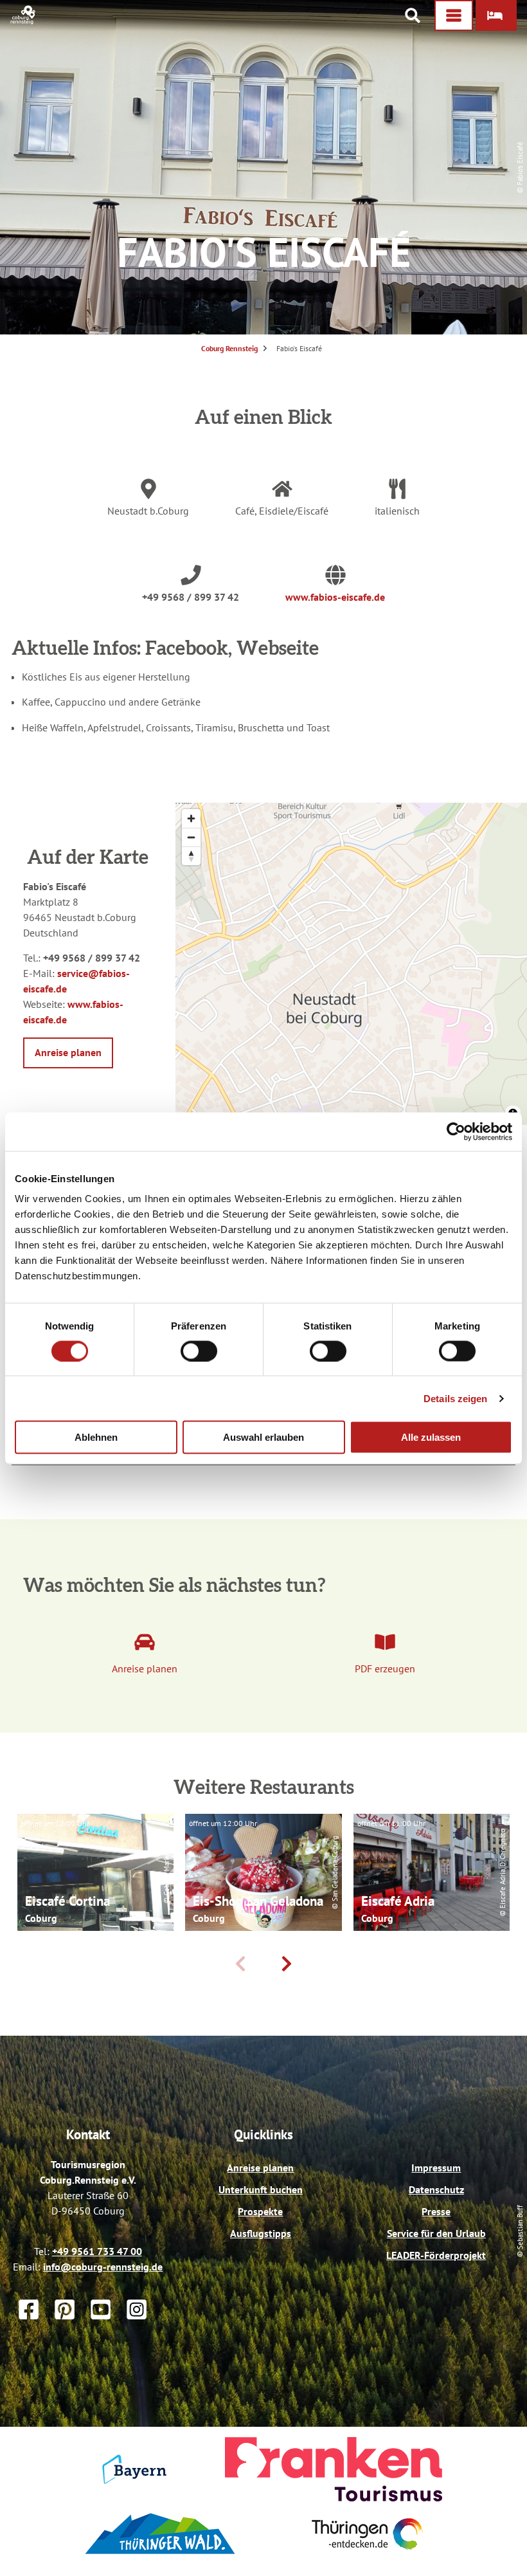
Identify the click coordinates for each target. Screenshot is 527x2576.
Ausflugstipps (261, 2233)
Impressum (436, 2168)
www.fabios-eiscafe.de (335, 597)
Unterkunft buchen (261, 2189)
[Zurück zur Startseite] (23, 21)
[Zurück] (240, 1964)
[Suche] (413, 15)
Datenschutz (436, 2189)
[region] (351, 964)
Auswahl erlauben (263, 1437)
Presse (436, 2211)
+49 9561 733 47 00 (97, 2251)
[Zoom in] (191, 818)
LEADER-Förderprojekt (436, 2255)
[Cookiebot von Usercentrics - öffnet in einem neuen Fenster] (456, 1131)
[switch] (199, 1351)
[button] (496, 15)
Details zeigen (455, 1398)
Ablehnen (96, 1437)
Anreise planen (260, 2168)
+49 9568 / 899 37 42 (191, 597)
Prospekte (260, 2211)
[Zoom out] (191, 837)
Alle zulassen (431, 1437)
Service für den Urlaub (436, 2233)
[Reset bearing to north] (191, 856)
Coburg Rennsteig (229, 348)
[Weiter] (287, 1964)
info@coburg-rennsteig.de (103, 2267)
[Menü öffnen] (454, 15)
